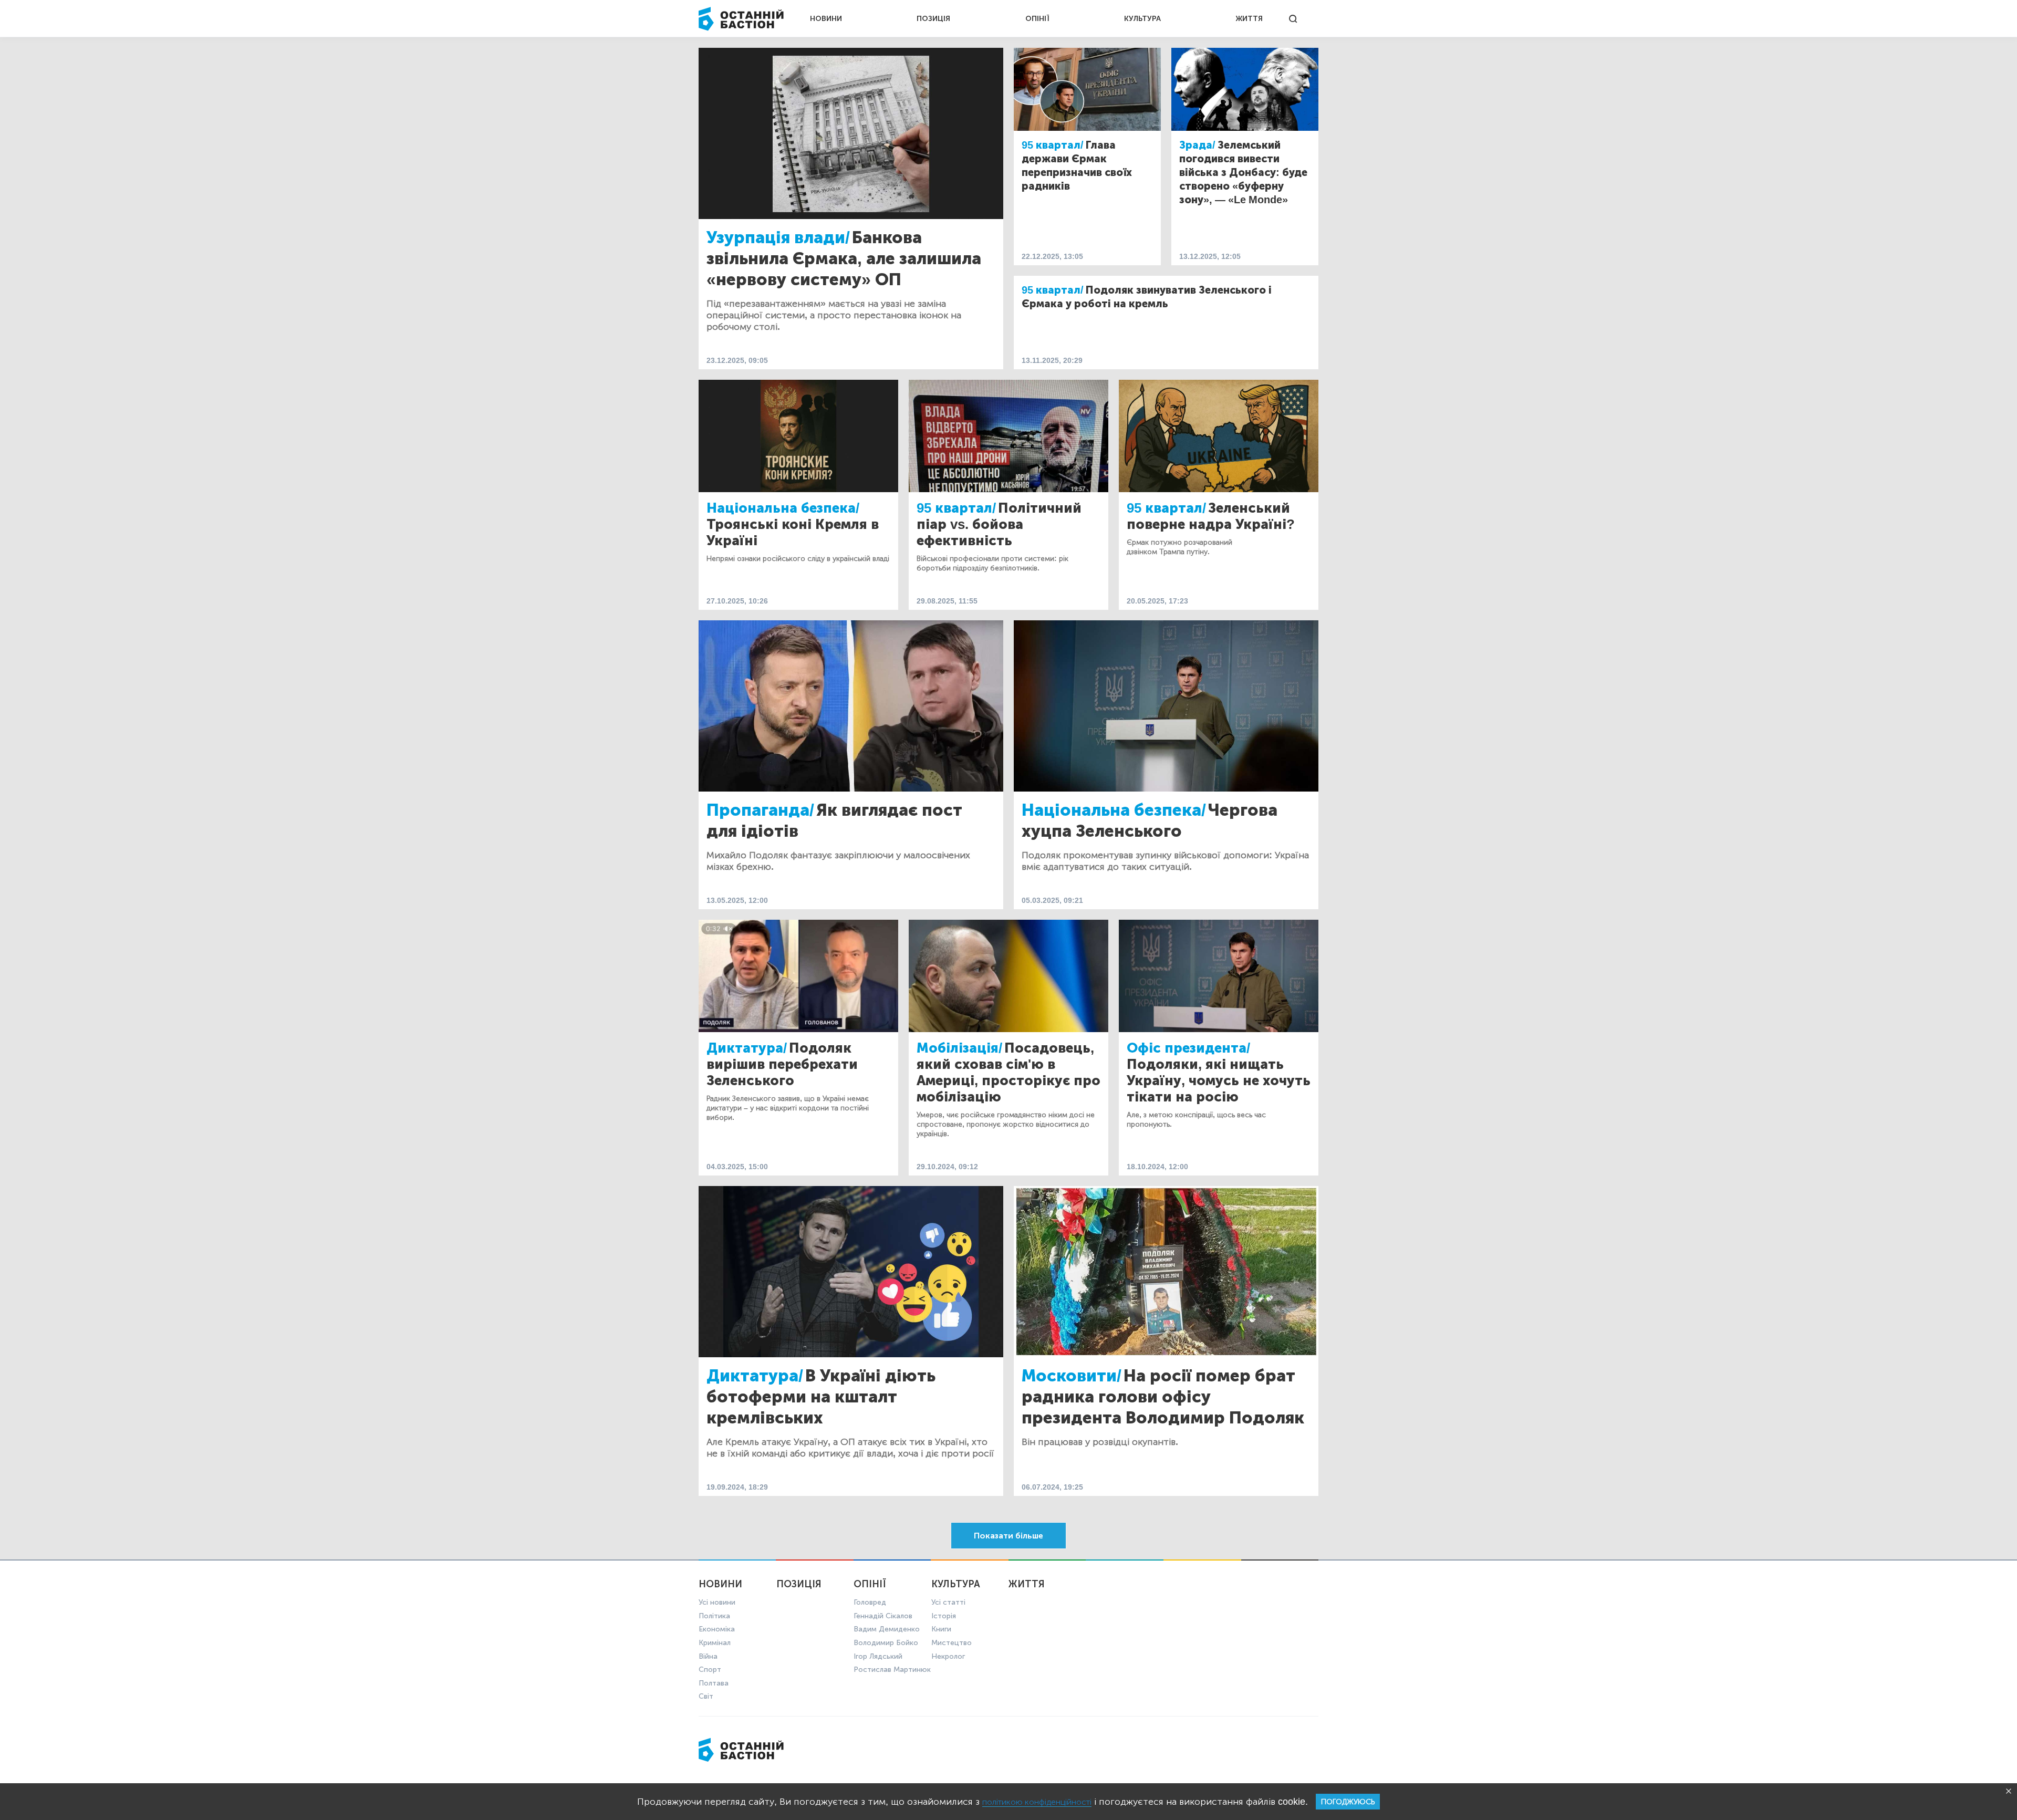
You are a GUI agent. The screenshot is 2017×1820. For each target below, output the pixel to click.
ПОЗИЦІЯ (933, 19)
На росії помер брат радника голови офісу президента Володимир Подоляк (1163, 1397)
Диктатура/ (747, 1048)
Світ (706, 1696)
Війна (708, 1656)
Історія (944, 1616)
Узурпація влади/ (778, 237)
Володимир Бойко (886, 1643)
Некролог (948, 1656)
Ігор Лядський (878, 1656)
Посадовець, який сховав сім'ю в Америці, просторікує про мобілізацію (1008, 1073)
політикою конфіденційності (1037, 1802)
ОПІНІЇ (1037, 19)
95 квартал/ (1053, 145)
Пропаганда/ (760, 810)
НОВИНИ (826, 19)
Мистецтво (952, 1643)
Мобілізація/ (959, 1048)
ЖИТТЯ (1249, 19)
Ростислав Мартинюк (892, 1670)
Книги (941, 1629)
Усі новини (717, 1602)
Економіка (717, 1629)
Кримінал (715, 1643)
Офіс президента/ (1188, 1048)
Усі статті (948, 1602)
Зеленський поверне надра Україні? (1211, 516)
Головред (870, 1602)
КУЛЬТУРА (1142, 19)
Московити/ (1072, 1376)
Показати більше (1008, 1536)
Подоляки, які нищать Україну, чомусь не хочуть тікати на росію (1219, 1081)
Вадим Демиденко (887, 1629)
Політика (714, 1616)
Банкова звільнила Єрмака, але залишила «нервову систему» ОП (844, 258)
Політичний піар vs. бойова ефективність (999, 524)
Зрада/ (1197, 145)
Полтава (714, 1683)
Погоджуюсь (1348, 1802)
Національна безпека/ (783, 508)
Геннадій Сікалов (883, 1616)
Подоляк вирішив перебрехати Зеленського (782, 1064)
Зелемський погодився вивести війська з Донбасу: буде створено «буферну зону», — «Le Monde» (1243, 172)
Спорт (710, 1670)
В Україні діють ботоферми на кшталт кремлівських (821, 1397)
